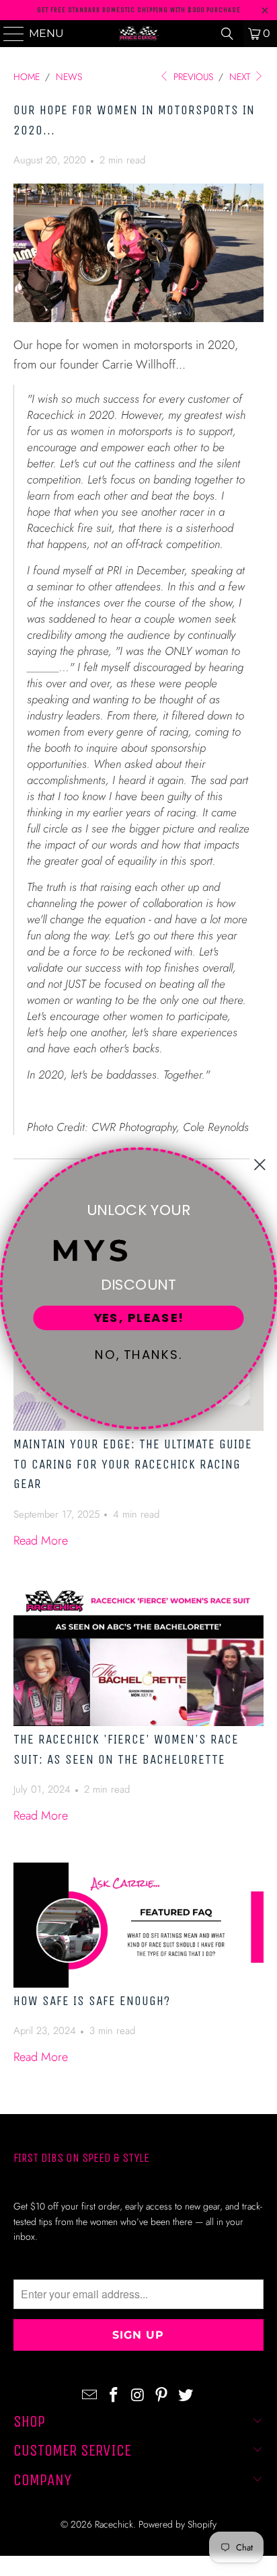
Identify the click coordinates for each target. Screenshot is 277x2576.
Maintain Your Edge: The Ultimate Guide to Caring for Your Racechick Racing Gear (133, 1464)
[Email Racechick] (90, 2395)
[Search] (227, 34)
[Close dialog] (260, 1164)
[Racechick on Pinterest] (162, 2395)
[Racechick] (138, 34)
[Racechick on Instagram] (138, 2395)
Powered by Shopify (177, 2524)
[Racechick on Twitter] (186, 2395)
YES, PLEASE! (139, 1318)
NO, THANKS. (139, 1355)
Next (241, 77)
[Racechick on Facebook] (114, 2395)
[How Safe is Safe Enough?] (138, 1925)
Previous (192, 77)
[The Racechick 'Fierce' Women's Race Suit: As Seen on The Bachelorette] (138, 1657)
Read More (41, 1540)
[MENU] (8, 34)
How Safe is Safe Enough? (92, 2001)
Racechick (114, 2524)
